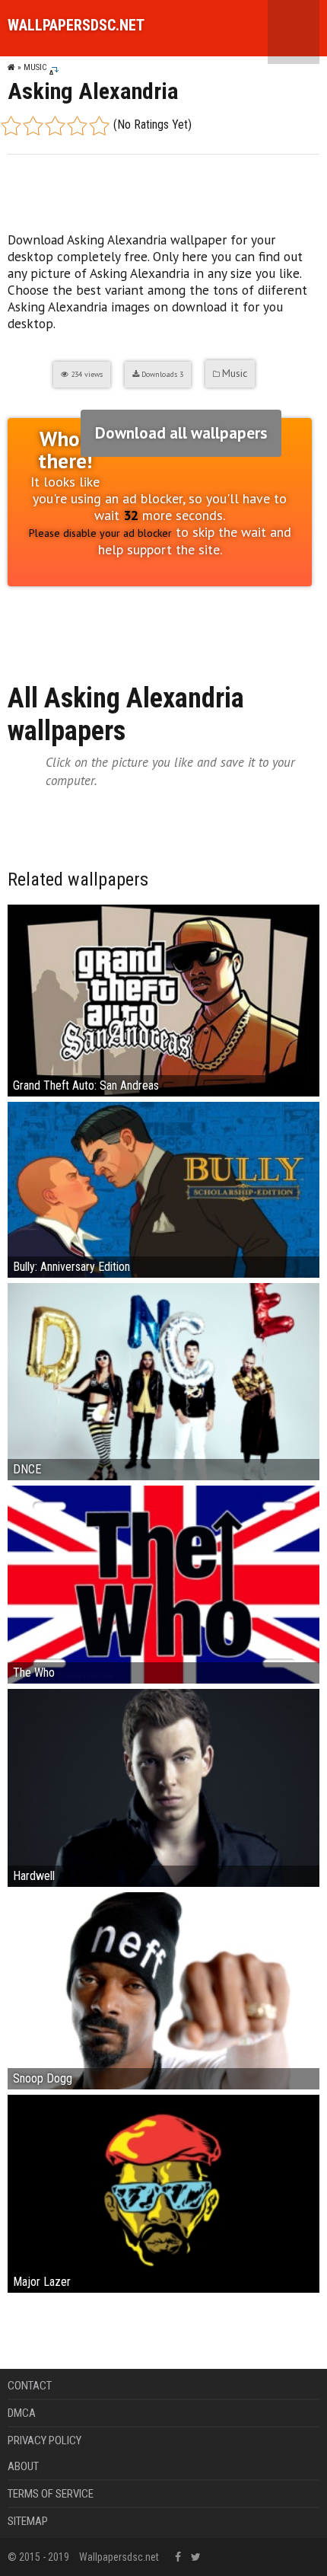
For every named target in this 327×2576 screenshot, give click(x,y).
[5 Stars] (99, 126)
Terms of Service (51, 2494)
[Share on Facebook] (20, 627)
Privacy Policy (44, 2440)
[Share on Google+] (49, 627)
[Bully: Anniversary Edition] (163, 1188)
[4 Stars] (77, 126)
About (23, 2466)
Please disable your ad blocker (100, 533)
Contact (30, 2386)
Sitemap (28, 2521)
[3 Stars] (55, 126)
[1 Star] (11, 126)
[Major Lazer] (163, 2193)
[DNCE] (163, 1381)
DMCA (22, 2413)
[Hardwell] (163, 1787)
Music (35, 67)
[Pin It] (106, 627)
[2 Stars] (33, 126)
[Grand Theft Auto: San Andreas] (163, 999)
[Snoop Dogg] (163, 1990)
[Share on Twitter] (78, 627)
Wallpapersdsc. (76, 25)
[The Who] (163, 1583)
